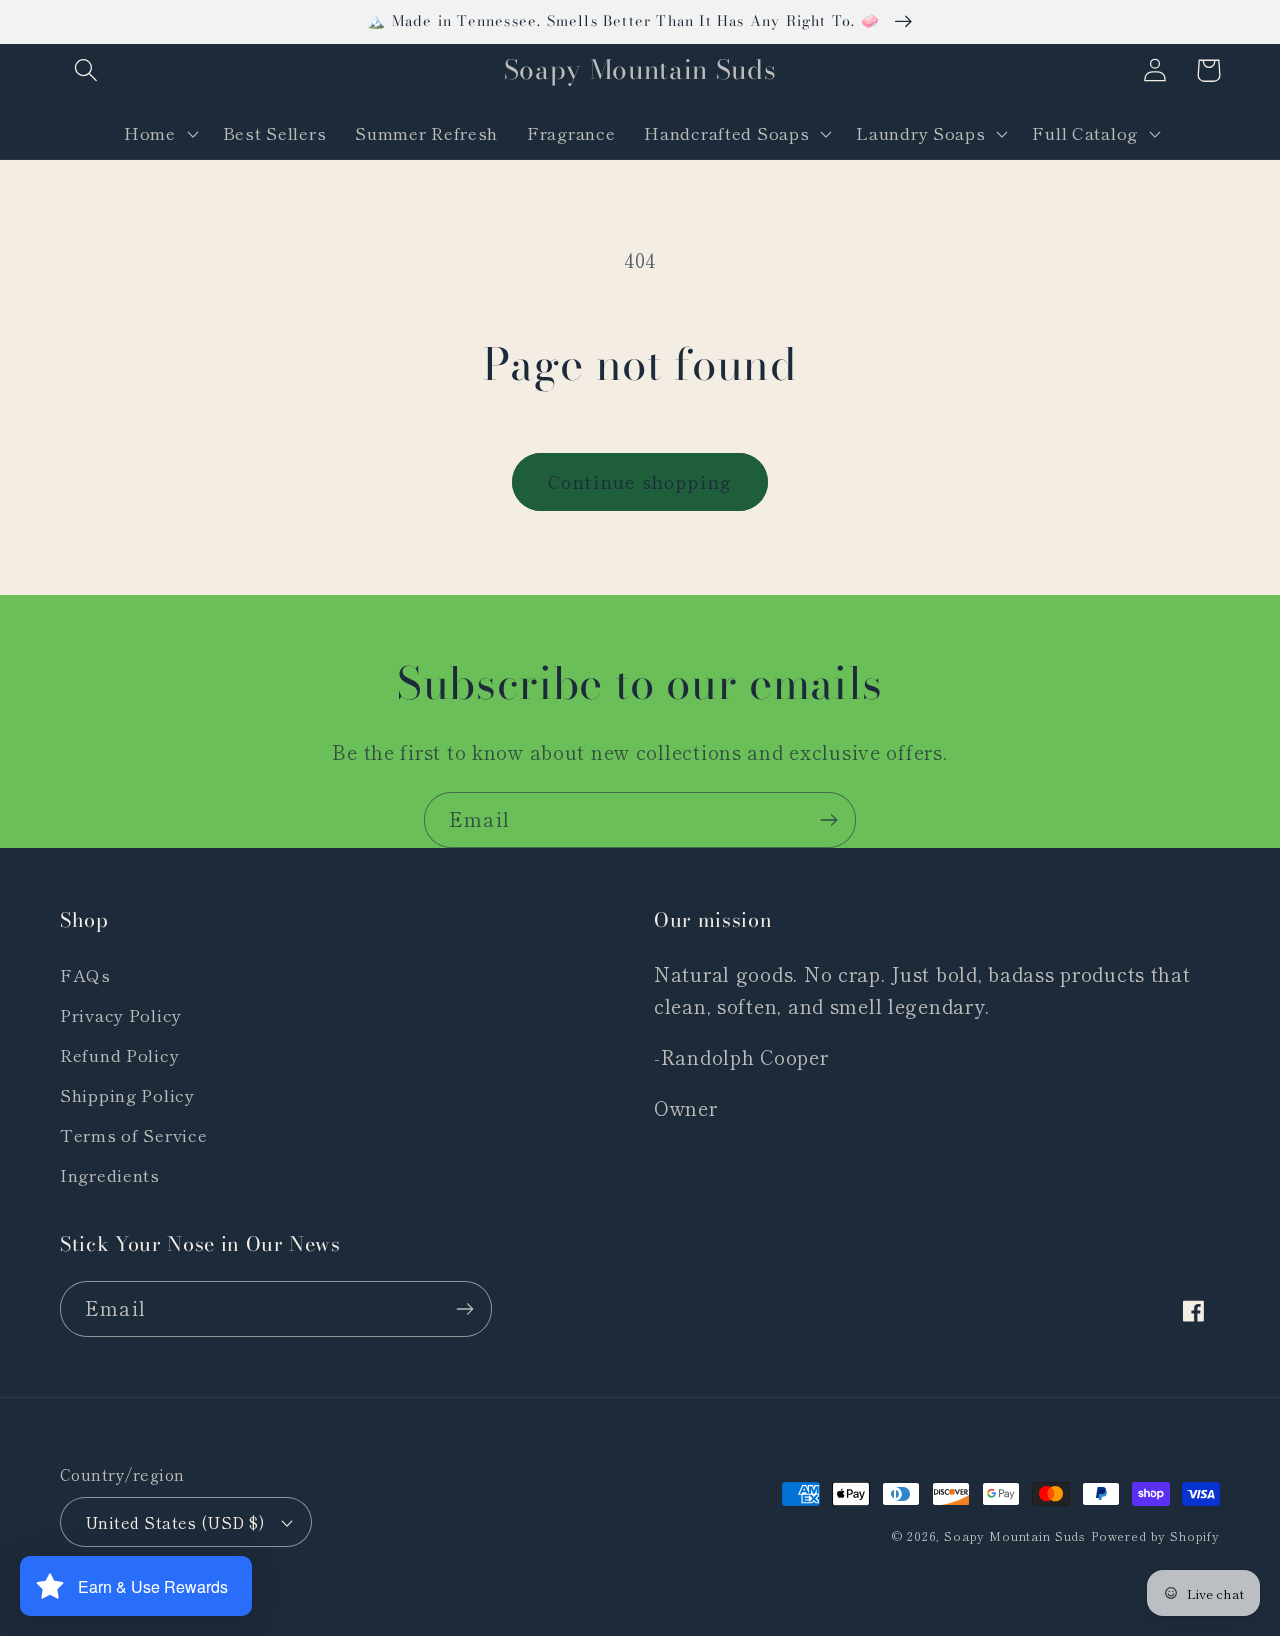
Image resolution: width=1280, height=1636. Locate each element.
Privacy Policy (121, 1015)
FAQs (85, 975)
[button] (86, 70)
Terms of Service (134, 1135)
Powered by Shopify (1155, 1535)
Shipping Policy (127, 1095)
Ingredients (110, 1175)
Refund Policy (119, 1055)
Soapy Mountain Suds (1015, 1535)
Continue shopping (640, 481)
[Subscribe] (828, 820)
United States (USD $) (174, 1522)
